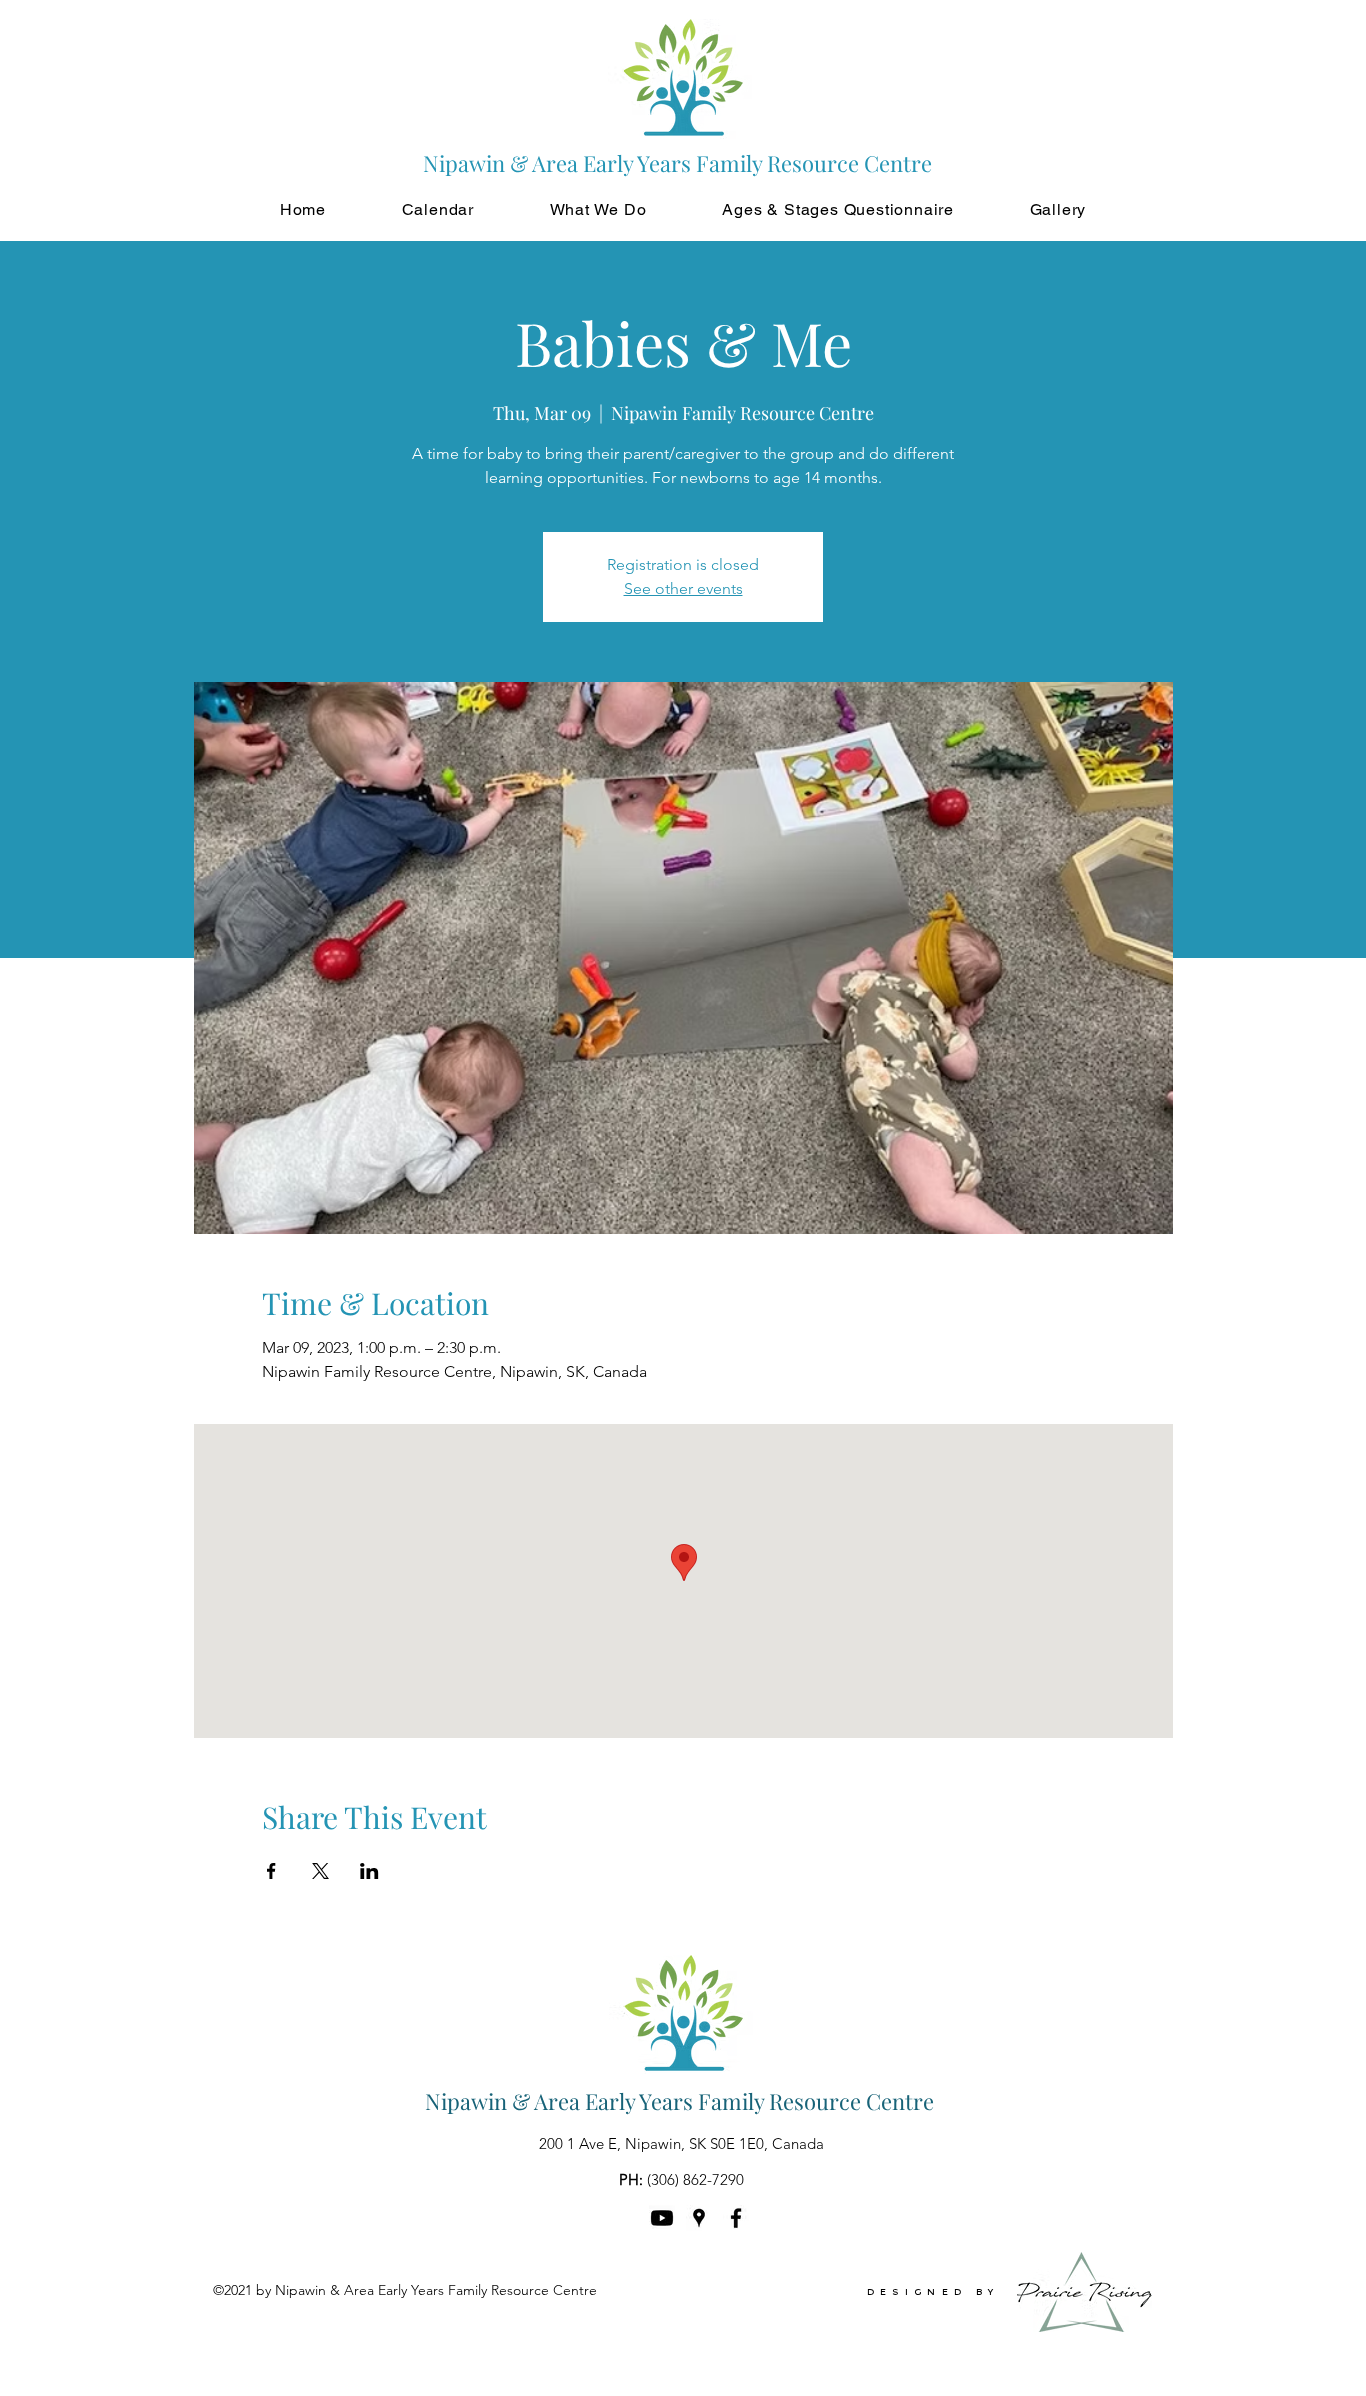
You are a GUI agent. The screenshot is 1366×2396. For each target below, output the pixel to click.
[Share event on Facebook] (271, 1871)
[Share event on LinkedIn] (369, 1871)
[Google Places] (699, 2218)
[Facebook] (736, 2218)
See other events (683, 588)
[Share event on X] (320, 1871)
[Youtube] (662, 2218)
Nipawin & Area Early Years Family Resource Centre (679, 2101)
